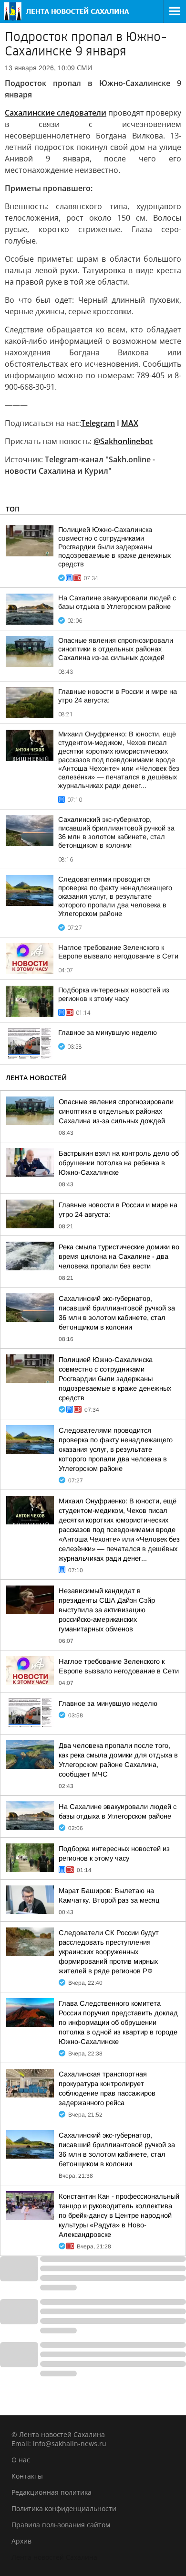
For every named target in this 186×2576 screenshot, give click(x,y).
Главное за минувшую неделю (108, 1033)
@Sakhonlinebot (123, 441)
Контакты (27, 2476)
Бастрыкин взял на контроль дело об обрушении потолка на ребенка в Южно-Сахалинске (119, 1163)
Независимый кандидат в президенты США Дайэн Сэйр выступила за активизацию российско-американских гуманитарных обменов (107, 1610)
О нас (21, 2460)
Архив (21, 2541)
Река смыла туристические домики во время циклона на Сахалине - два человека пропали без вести (119, 1256)
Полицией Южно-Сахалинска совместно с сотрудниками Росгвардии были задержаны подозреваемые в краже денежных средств (114, 547)
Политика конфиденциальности (64, 2508)
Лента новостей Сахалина (54, 2557)
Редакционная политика (52, 2492)
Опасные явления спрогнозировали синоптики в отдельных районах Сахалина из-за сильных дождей (116, 649)
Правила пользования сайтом (61, 2525)
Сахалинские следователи (56, 113)
